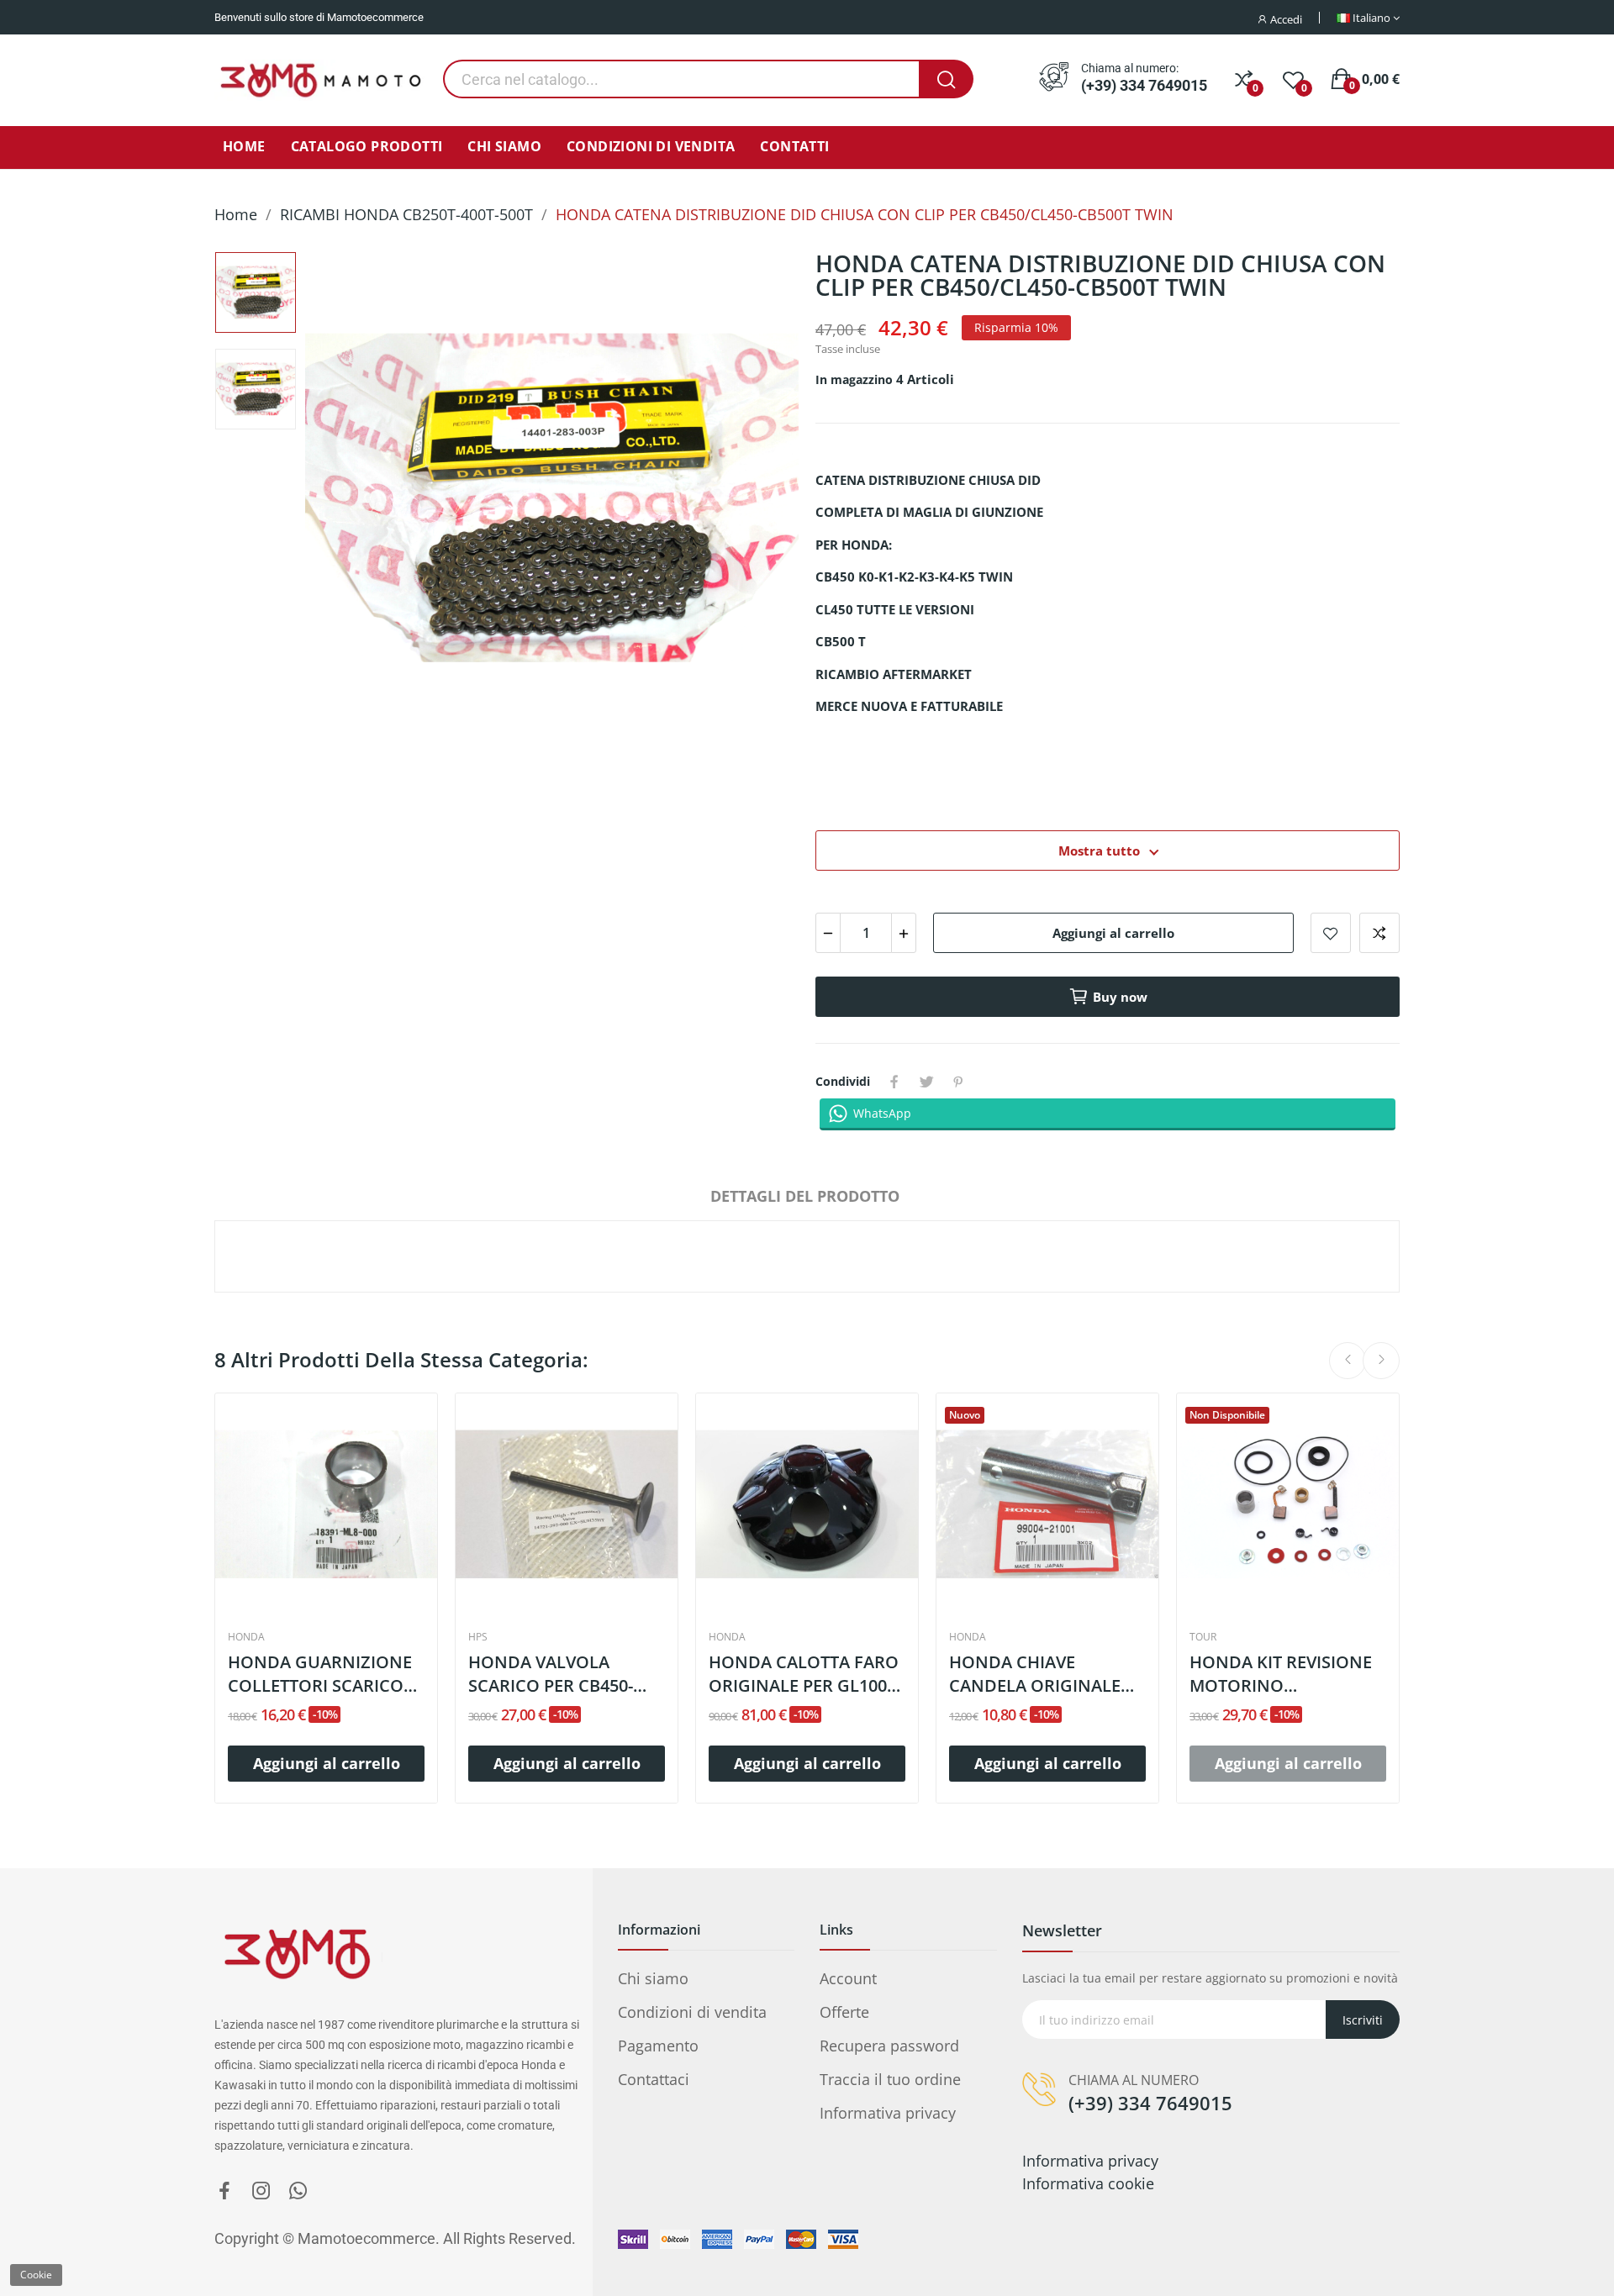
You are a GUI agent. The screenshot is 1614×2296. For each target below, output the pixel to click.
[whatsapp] (298, 2191)
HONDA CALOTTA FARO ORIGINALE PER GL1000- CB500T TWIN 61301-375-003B (806, 1674)
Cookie (36, 2275)
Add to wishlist (1331, 933)
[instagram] (261, 2191)
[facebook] (224, 2191)
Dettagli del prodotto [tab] (805, 1196)
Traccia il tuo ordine (890, 2079)
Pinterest (958, 1082)
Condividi (894, 1082)
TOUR (1203, 1637)
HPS (478, 1637)
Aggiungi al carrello (1113, 933)
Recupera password (889, 2046)
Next (755, 501)
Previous (349, 501)
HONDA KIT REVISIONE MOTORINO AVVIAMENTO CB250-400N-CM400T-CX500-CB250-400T (1281, 1674)
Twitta (926, 1082)
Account (848, 1978)
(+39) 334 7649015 (1144, 86)
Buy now (1120, 997)
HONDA (246, 1637)
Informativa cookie (1088, 2183)
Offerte (844, 2012)
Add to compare (1379, 933)
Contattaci (654, 2079)
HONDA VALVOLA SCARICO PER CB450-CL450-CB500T (551, 1674)
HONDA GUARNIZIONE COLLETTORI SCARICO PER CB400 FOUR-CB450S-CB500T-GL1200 (321, 1674)
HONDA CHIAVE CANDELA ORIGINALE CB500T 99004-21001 (1035, 1674)
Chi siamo (653, 1978)
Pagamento (658, 2046)
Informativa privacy (888, 2113)
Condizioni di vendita (692, 2012)
